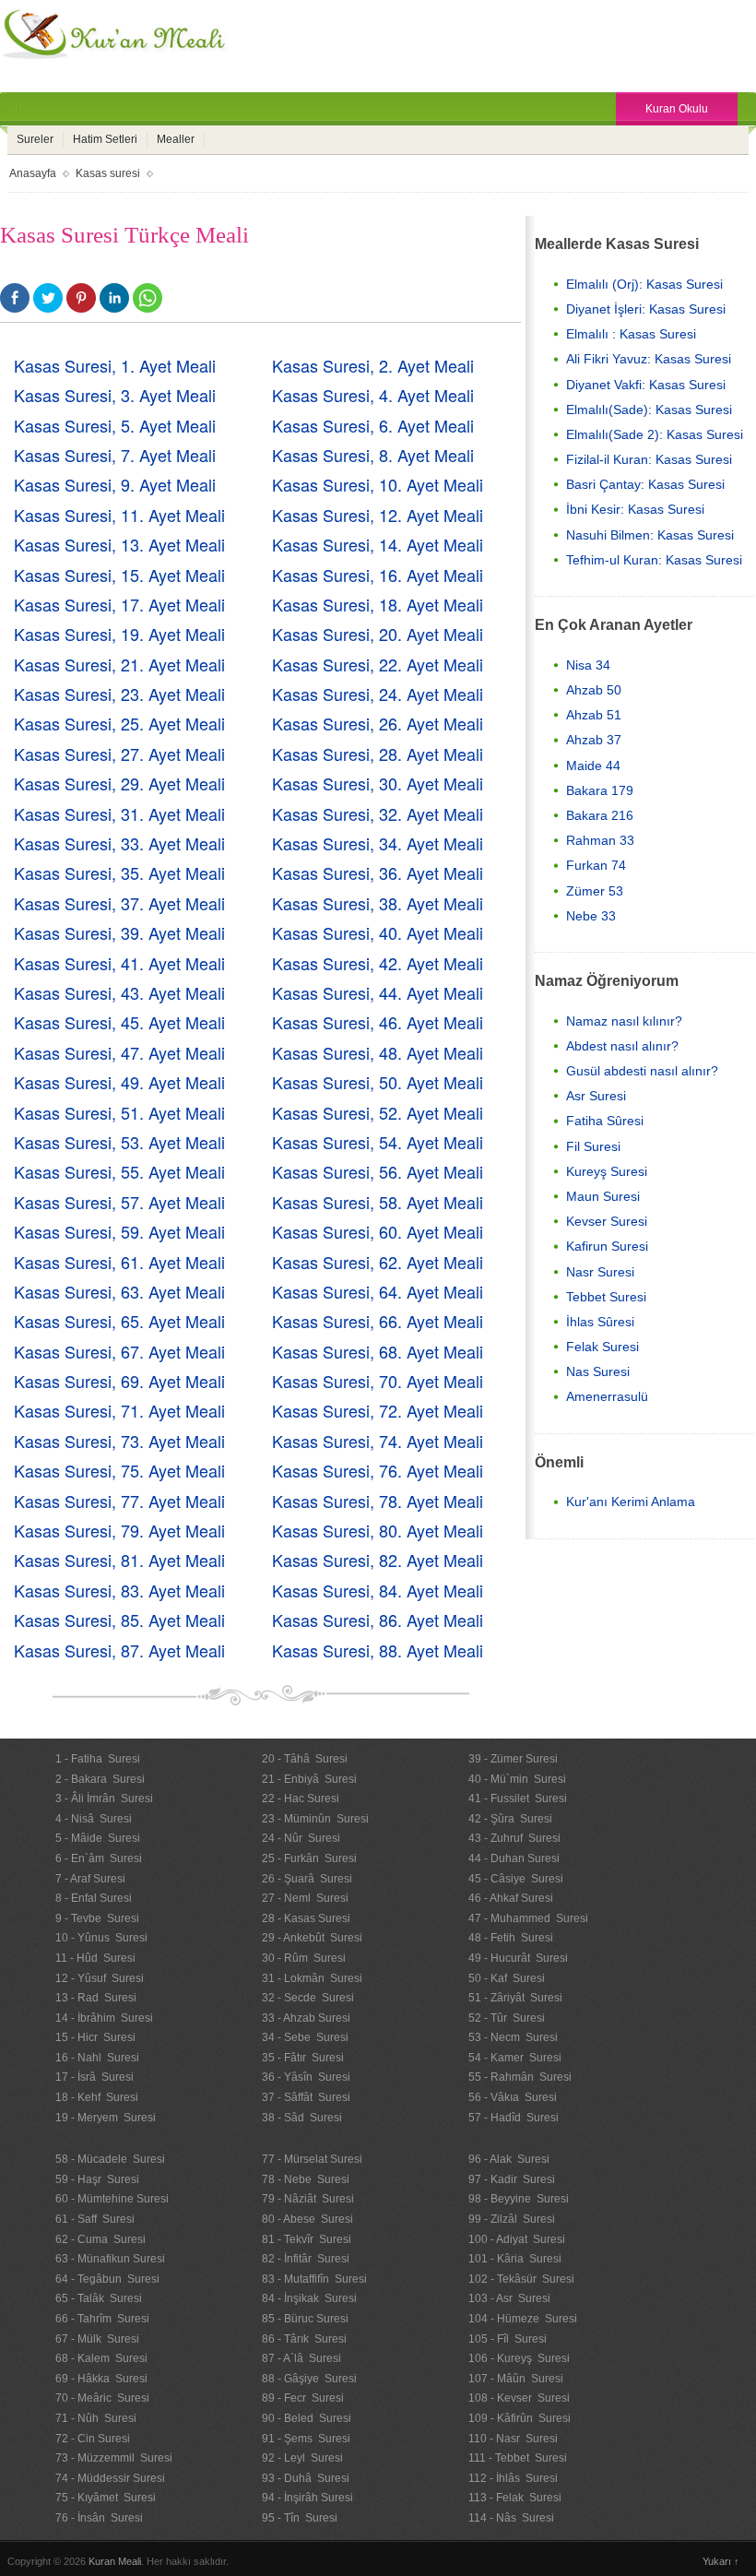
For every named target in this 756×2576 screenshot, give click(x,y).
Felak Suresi (602, 1347)
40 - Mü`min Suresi (517, 1779)
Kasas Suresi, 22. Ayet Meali (378, 664)
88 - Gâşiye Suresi (309, 2379)
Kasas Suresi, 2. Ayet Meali (373, 365)
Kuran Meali (115, 2561)
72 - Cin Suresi (93, 2439)
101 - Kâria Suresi (515, 2259)
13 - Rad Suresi (96, 1998)
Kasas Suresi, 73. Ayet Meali (119, 1441)
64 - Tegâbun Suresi (107, 2279)
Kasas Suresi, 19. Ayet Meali (119, 634)
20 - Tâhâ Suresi (305, 1759)
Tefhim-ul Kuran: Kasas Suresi (654, 560)
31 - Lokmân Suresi (312, 1978)
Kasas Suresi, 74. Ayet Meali (378, 1441)
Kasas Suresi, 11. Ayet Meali (119, 515)
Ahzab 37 (594, 740)
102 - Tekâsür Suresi (521, 2279)
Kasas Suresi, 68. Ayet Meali (378, 1351)
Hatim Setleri (105, 139)
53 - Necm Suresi (513, 2037)
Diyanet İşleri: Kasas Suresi (646, 309)
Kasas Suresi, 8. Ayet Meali (373, 455)
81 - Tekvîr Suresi (307, 2239)
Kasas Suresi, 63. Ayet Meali (119, 1291)
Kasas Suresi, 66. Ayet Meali (378, 1321)
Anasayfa (33, 173)
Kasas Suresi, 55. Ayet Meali (119, 1171)
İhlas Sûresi (600, 1322)
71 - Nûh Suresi (96, 2418)
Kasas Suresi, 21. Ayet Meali (119, 664)
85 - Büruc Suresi (305, 2319)
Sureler (35, 139)
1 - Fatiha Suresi (98, 1759)
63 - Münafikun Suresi (110, 2259)
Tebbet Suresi (606, 1297)
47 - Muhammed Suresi (528, 1918)
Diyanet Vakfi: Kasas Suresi (646, 385)
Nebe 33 (591, 916)
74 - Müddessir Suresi (110, 2478)
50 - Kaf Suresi (507, 1978)
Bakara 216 (600, 815)
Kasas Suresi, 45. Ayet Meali (119, 1022)
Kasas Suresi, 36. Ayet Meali (378, 873)
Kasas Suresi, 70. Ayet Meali (378, 1381)
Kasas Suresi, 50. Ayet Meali (378, 1082)
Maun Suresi (603, 1196)
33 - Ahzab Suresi (306, 2018)
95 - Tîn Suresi (300, 2518)
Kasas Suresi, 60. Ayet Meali (378, 1231)
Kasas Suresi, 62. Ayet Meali (378, 1262)
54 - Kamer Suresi (515, 2058)
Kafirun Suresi (607, 1246)
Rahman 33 (600, 840)
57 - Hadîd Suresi (514, 2118)
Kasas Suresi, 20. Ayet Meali (378, 634)
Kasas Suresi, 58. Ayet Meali (378, 1202)
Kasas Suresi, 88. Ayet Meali (378, 1650)
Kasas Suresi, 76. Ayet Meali (378, 1470)
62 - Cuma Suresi (100, 2239)
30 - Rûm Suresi (304, 1958)
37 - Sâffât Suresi (306, 2097)
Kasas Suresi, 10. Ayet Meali (378, 484)
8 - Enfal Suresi (94, 1898)
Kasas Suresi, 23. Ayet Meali (119, 694)
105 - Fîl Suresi (508, 2339)
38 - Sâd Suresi (302, 2118)
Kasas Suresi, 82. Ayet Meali (378, 1560)
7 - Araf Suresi (90, 1879)
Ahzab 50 (594, 690)
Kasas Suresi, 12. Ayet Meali (378, 515)
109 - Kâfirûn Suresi (520, 2418)
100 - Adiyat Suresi (517, 2239)
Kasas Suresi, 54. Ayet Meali (378, 1142)
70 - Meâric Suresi (102, 2398)
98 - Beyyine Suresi (519, 2199)
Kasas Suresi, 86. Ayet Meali (378, 1620)
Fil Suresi (593, 1146)
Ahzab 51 (594, 715)
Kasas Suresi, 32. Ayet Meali (378, 813)
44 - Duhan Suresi (514, 1858)
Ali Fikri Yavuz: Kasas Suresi (649, 359)
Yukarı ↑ (721, 2561)
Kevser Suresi (607, 1221)
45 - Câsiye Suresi (516, 1879)
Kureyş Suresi (607, 1171)
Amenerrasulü (607, 1396)
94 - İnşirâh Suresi (307, 2498)
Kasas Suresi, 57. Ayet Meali (119, 1202)
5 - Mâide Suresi (98, 1838)
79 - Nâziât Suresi (308, 2199)
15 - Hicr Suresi (95, 2037)
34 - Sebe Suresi (305, 2037)
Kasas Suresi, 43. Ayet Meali (119, 992)
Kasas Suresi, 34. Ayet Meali (378, 843)
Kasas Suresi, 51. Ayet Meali (119, 1112)
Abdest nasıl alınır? (622, 1046)
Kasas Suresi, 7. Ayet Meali (115, 455)
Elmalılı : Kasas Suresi (631, 334)
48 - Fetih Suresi (511, 1938)
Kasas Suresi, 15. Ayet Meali (119, 575)
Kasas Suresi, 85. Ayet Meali (119, 1620)
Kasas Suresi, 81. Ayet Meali (119, 1560)
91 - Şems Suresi (306, 2439)
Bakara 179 (600, 790)
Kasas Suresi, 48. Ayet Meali (378, 1052)
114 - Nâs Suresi (511, 2518)
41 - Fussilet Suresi (518, 1798)
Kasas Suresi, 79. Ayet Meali (119, 1530)
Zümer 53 (595, 891)
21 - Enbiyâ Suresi (309, 1779)
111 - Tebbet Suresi (518, 2458)
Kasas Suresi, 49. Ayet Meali (119, 1082)
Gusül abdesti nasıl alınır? (642, 1071)
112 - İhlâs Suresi (513, 2478)
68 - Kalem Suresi (101, 2358)
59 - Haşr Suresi (97, 2179)
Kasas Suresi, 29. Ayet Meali (119, 783)
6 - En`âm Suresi (99, 1858)
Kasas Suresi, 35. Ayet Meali (119, 873)
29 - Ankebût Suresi (312, 1938)
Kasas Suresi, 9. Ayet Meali (115, 484)
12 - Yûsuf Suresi (100, 1978)
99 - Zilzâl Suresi (512, 2219)
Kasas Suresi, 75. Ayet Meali (119, 1470)
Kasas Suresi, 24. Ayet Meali (378, 694)
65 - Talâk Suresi (99, 2298)
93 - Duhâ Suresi (306, 2478)
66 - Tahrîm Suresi (102, 2319)
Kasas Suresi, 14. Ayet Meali (378, 544)
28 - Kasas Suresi (306, 1918)
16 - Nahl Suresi (97, 2058)
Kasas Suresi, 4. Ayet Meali (373, 395)
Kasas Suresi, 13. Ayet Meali (119, 544)
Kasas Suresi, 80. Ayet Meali (378, 1530)
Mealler (176, 139)
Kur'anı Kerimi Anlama (631, 1502)
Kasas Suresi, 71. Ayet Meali (119, 1410)
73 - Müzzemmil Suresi (114, 2458)
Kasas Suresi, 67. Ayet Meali (119, 1351)
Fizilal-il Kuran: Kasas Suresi (649, 459)
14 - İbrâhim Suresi (104, 2018)
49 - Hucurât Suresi (518, 1958)
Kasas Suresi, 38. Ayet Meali (378, 903)
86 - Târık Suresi (304, 2339)
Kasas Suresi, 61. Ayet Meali (119, 1262)
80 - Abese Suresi (307, 2219)
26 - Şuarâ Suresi (307, 1879)
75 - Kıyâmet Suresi (106, 2498)
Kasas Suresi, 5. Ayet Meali (115, 425)
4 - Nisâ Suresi (94, 1819)
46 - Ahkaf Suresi (511, 1898)
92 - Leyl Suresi (302, 2458)
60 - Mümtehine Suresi (112, 2199)
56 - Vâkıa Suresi (513, 2097)
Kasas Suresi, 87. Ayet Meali (119, 1650)
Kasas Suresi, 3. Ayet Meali (115, 395)
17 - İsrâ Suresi (94, 2077)
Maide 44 (593, 766)
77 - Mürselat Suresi (312, 2159)
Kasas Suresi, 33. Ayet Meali (119, 843)
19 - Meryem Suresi (106, 2118)
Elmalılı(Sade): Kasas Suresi (649, 410)
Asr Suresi (596, 1096)
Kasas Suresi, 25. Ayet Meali (119, 723)
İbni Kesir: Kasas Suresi (635, 509)
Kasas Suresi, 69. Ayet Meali (119, 1381)
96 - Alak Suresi (509, 2159)
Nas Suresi (598, 1371)
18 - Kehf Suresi (97, 2097)
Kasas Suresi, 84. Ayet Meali (378, 1590)
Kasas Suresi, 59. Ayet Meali (119, 1231)
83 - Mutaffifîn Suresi (314, 2279)
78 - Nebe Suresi (306, 2179)
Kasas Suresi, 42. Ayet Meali (378, 963)
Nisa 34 (588, 665)
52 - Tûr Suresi (507, 2018)
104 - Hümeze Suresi (523, 2319)
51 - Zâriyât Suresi (515, 1998)
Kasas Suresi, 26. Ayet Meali (378, 723)
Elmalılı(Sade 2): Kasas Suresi (655, 434)
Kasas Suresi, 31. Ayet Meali (119, 813)
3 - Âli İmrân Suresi (104, 1798)
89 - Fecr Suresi (303, 2398)
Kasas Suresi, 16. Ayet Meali (378, 575)
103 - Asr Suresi (509, 2298)
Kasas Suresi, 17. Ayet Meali (119, 604)
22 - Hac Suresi (301, 1798)
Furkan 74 (596, 865)
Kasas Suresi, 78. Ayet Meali (378, 1501)
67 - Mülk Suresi (97, 2339)
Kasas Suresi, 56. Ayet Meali (378, 1171)
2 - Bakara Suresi (100, 1779)
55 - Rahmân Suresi (520, 2077)
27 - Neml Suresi (305, 1898)
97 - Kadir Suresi (512, 2179)
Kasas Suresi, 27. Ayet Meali (119, 754)
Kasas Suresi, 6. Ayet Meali (373, 425)
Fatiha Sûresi (605, 1121)
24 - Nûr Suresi (301, 1838)
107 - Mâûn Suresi (516, 2379)
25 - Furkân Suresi (309, 1858)
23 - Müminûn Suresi (315, 1819)
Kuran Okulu (677, 109)
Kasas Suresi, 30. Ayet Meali (378, 783)
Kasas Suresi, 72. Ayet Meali (378, 1410)
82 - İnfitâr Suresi (306, 2259)
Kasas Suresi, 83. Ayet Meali (119, 1590)
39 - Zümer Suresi (513, 1759)
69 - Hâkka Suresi (101, 2379)
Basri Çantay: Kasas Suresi (645, 484)
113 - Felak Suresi (515, 2498)
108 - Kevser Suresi (519, 2398)
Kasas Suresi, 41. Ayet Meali (119, 963)
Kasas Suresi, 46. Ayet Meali (378, 1022)
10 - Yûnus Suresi (101, 1938)
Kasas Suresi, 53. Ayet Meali (119, 1142)
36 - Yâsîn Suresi (306, 2077)
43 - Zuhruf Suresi (514, 1838)
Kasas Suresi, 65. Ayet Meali (119, 1321)
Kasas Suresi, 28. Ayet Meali (378, 754)
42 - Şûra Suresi (510, 1819)
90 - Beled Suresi (307, 2418)
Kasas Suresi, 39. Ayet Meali (119, 932)
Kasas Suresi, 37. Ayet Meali (119, 903)
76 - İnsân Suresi (99, 2518)
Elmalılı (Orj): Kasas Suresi (644, 284)
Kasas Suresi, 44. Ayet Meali (378, 992)
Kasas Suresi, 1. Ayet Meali (115, 365)
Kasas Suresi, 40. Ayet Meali (378, 932)
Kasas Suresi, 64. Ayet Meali (378, 1291)
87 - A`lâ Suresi (301, 2358)
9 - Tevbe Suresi (97, 1918)
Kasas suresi (108, 173)
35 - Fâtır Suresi (303, 2058)
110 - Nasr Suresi (513, 2439)
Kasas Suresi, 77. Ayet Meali (119, 1501)
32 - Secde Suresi (308, 1998)
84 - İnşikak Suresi (309, 2298)
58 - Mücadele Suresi (110, 2159)
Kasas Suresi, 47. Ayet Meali (119, 1052)
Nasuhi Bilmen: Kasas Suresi (650, 535)
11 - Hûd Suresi (95, 1958)
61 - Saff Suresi (95, 2219)
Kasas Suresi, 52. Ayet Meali (378, 1112)
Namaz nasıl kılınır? (624, 1021)
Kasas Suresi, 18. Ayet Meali (378, 604)
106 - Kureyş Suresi (519, 2358)
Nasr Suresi (600, 1272)
